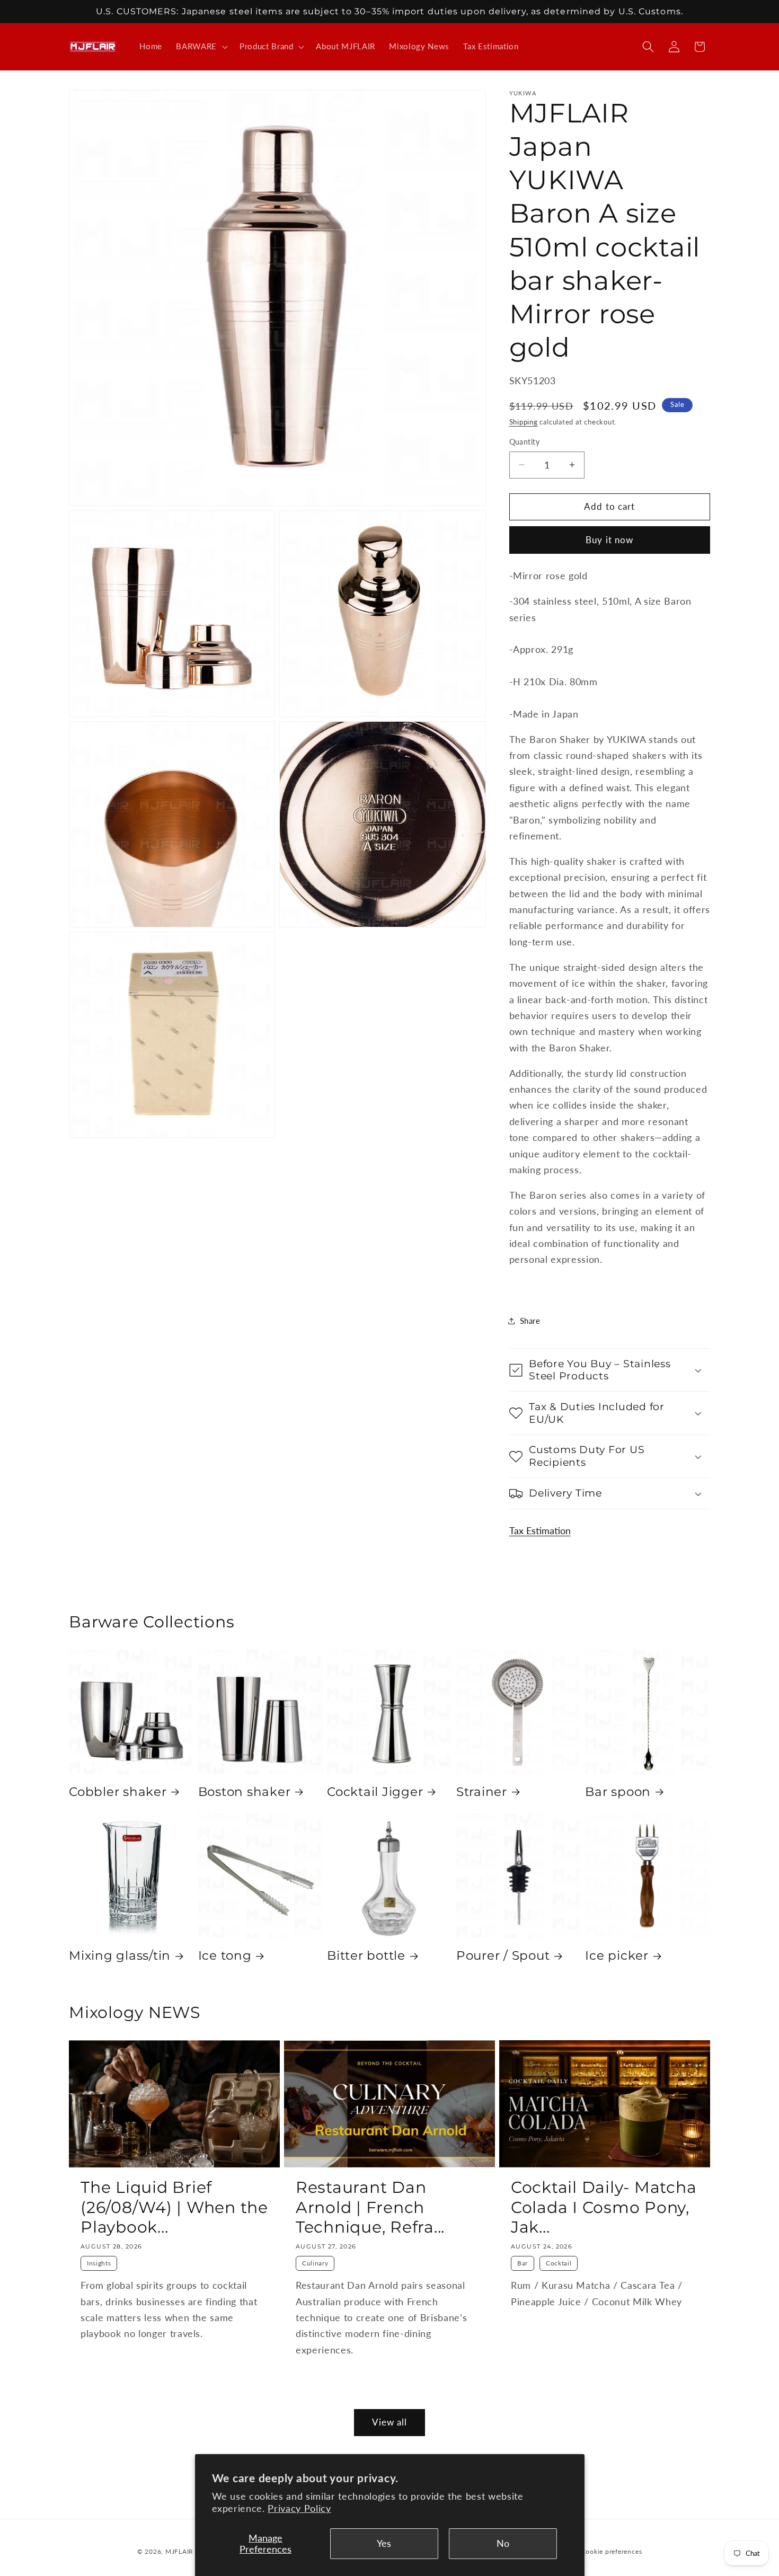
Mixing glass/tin (120, 1955)
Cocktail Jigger (375, 1792)
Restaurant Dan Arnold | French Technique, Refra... (370, 2207)
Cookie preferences (611, 2551)
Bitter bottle (366, 1955)
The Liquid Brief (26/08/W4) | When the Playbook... (174, 2207)
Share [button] (530, 1321)
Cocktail (559, 2263)
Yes (384, 2543)
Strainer (482, 1792)
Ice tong (225, 1955)
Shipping (524, 422)
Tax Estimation (540, 1531)
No (503, 2543)
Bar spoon (618, 1792)
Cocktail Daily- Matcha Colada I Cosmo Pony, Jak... (604, 2207)
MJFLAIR (179, 2551)
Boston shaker (245, 1792)
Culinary (315, 2263)
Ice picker (617, 1955)
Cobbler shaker (118, 1792)
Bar (523, 2263)
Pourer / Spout (503, 1955)
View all (390, 2422)
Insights (99, 2263)
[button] (201, 47)
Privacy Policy (299, 2508)
